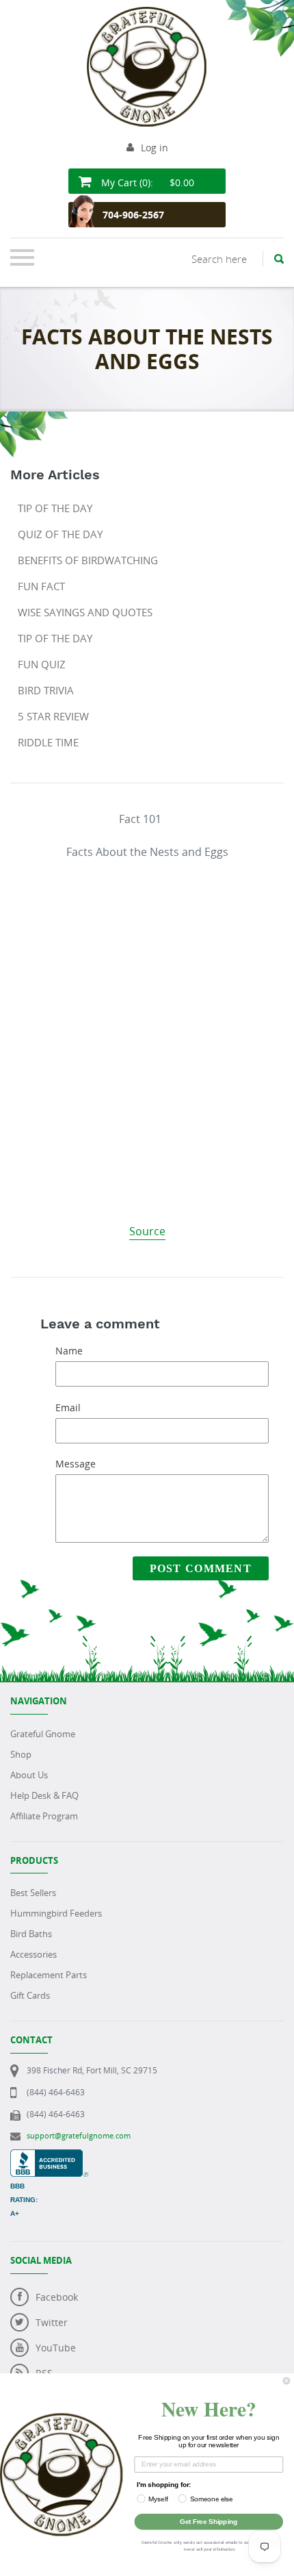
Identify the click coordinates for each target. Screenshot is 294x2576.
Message (76, 1464)
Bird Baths (31, 1934)
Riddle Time (48, 742)
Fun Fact (41, 586)
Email (68, 1407)
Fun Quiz (42, 664)
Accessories (34, 1954)
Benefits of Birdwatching (88, 560)
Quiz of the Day (60, 534)
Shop (21, 1754)
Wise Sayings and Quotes (85, 612)
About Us (29, 1775)
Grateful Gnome (43, 1734)
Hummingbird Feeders (56, 1913)
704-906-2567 (133, 215)
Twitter (52, 2322)
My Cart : (146, 182)
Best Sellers (33, 1893)
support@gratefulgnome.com (79, 2135)
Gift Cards (30, 1995)
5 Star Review (53, 716)
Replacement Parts (49, 1975)
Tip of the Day (55, 508)
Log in (155, 148)
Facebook (57, 2297)
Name (69, 1351)
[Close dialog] (286, 2381)
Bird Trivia (46, 690)
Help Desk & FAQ (44, 1795)
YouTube (56, 2348)
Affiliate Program (44, 1816)
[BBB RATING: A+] (49, 2157)
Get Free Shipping (209, 2521)
